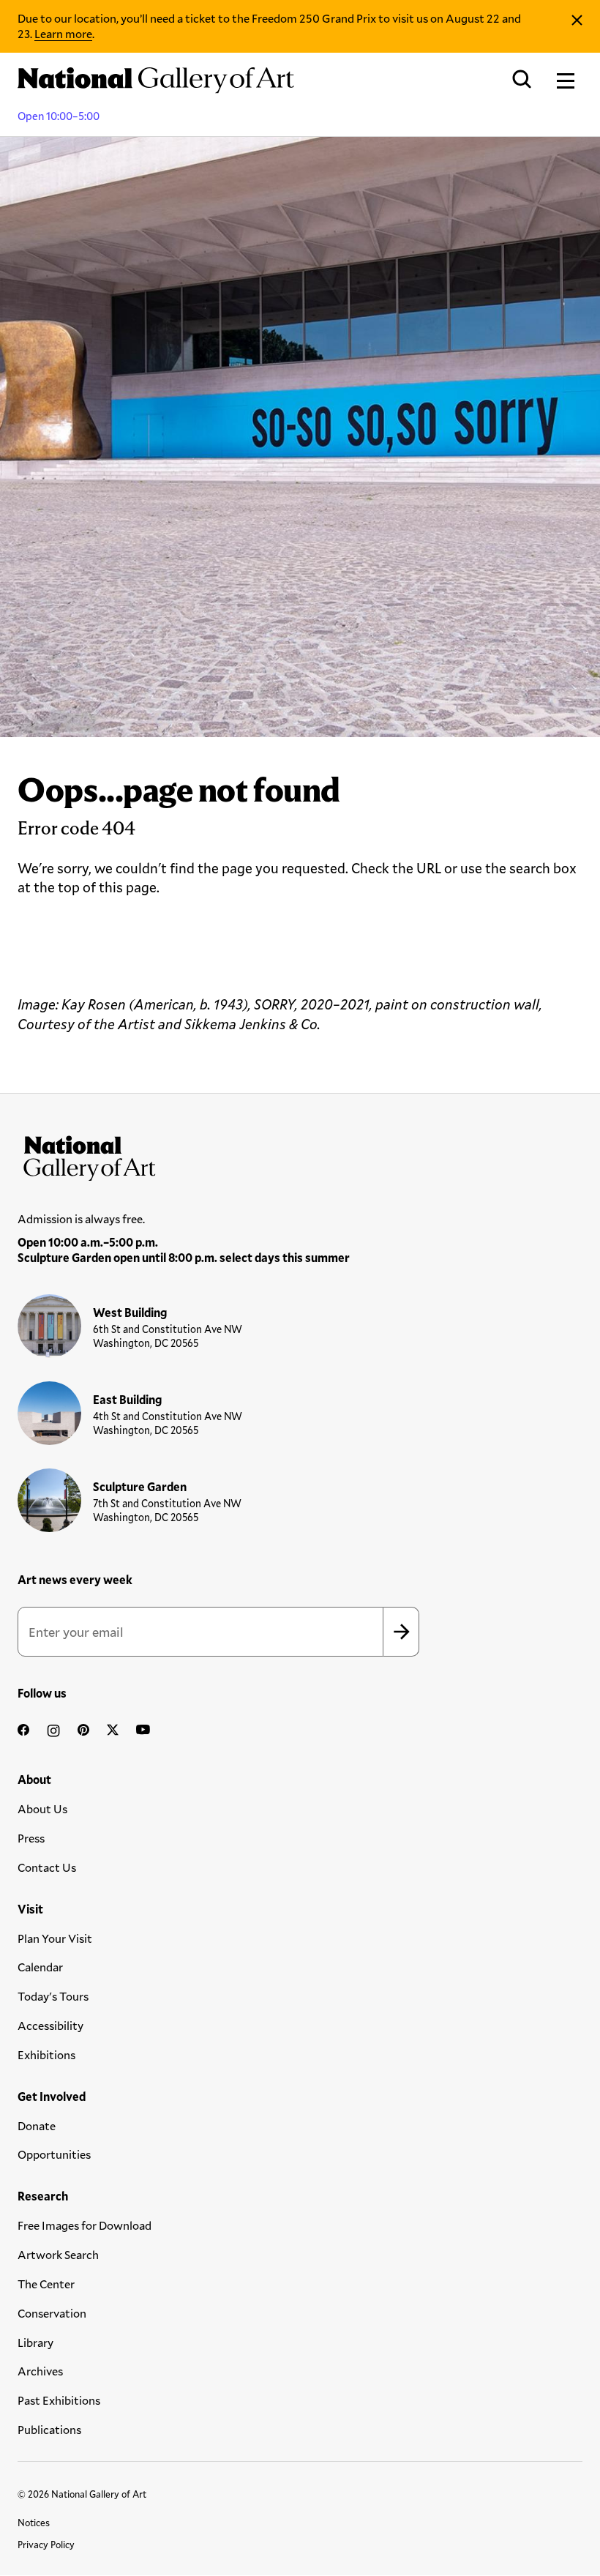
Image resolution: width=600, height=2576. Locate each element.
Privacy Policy (46, 2545)
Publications (49, 2429)
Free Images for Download (85, 2225)
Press (31, 1838)
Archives (40, 2371)
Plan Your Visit (55, 1938)
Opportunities (54, 2154)
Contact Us (47, 1867)
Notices (34, 2523)
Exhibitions (46, 2054)
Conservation (52, 2313)
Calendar (40, 1967)
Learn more (63, 33)
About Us (42, 1808)
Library (35, 2342)
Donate (37, 2125)
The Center (46, 2284)
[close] (577, 20)
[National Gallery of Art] (300, 1155)
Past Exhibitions (59, 2400)
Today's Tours (53, 1996)
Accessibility (50, 2025)
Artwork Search (58, 2254)
